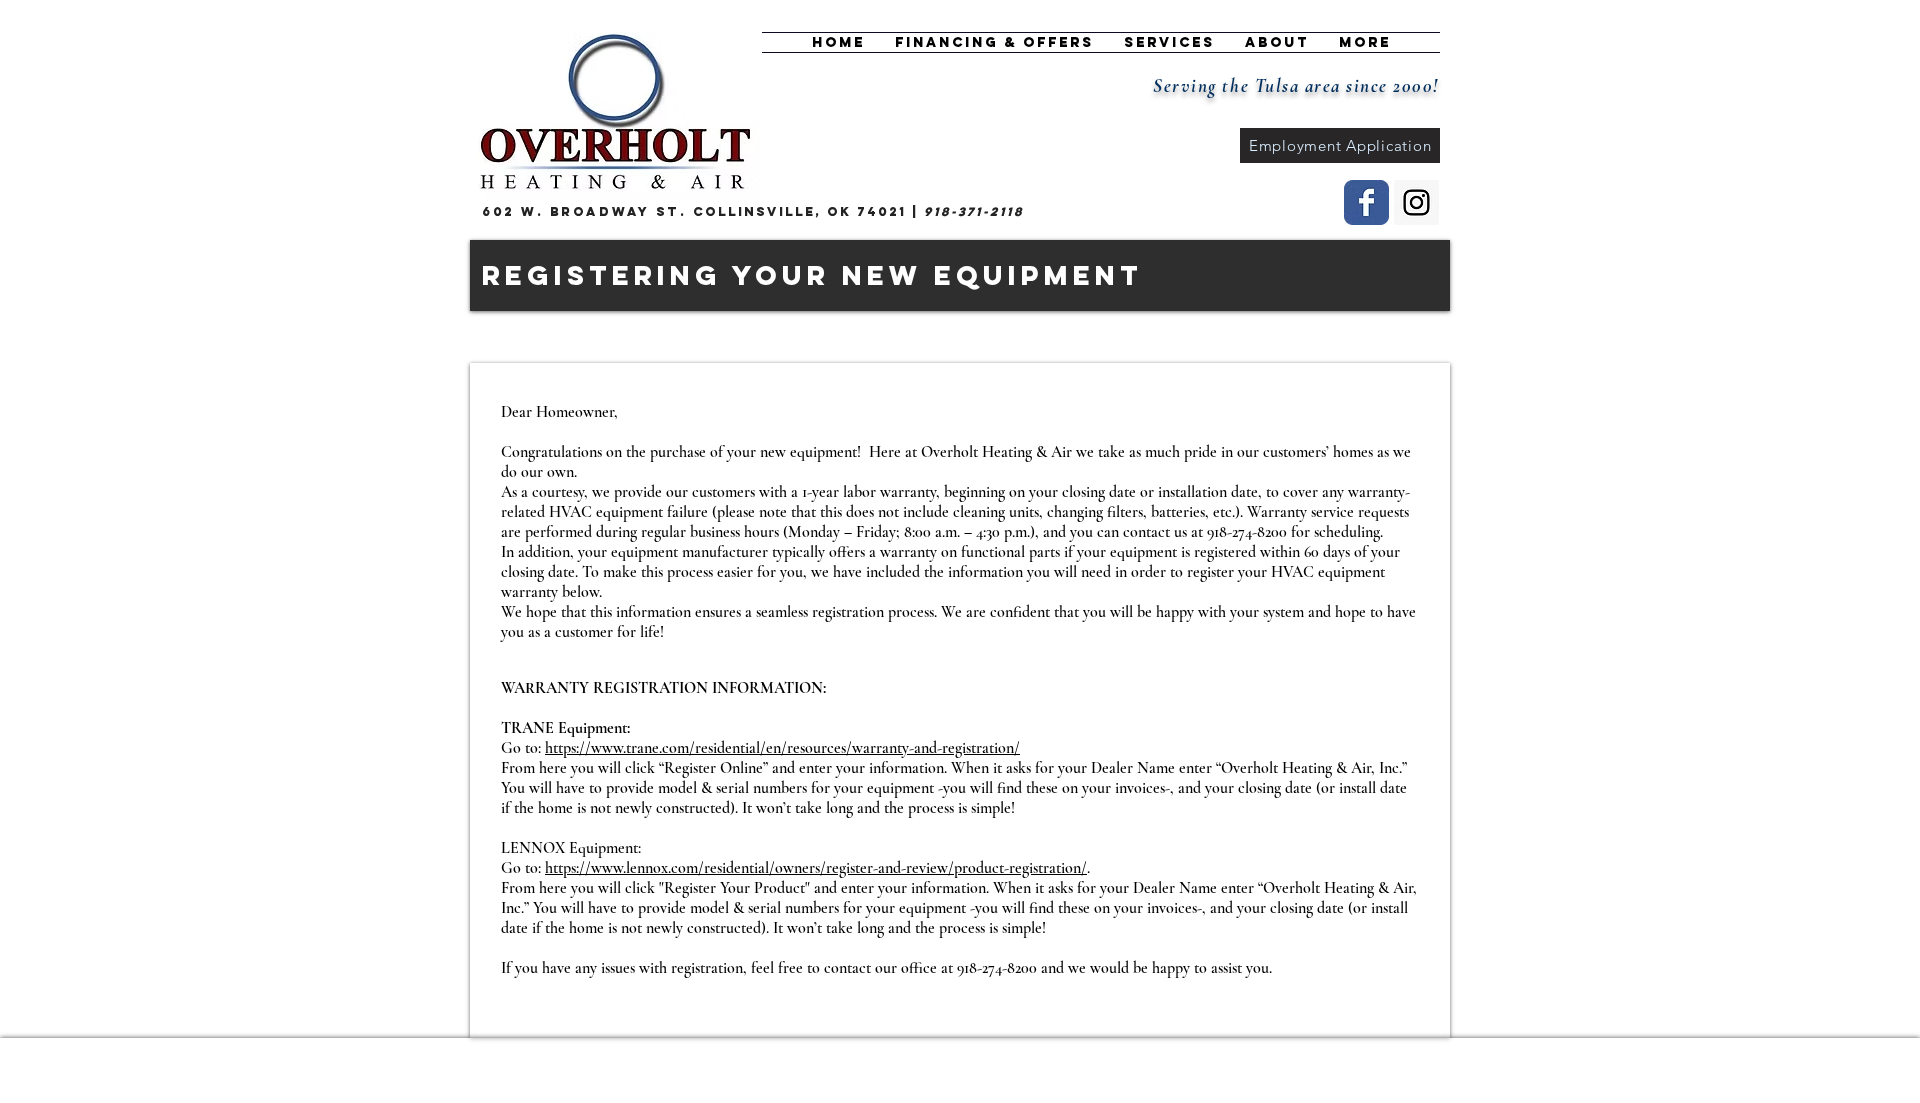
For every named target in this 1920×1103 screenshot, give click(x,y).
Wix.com (757, 1065)
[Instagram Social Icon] (1416, 202)
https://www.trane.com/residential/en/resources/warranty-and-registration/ (782, 748)
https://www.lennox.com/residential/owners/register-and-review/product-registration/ (816, 868)
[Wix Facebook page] (1366, 202)
